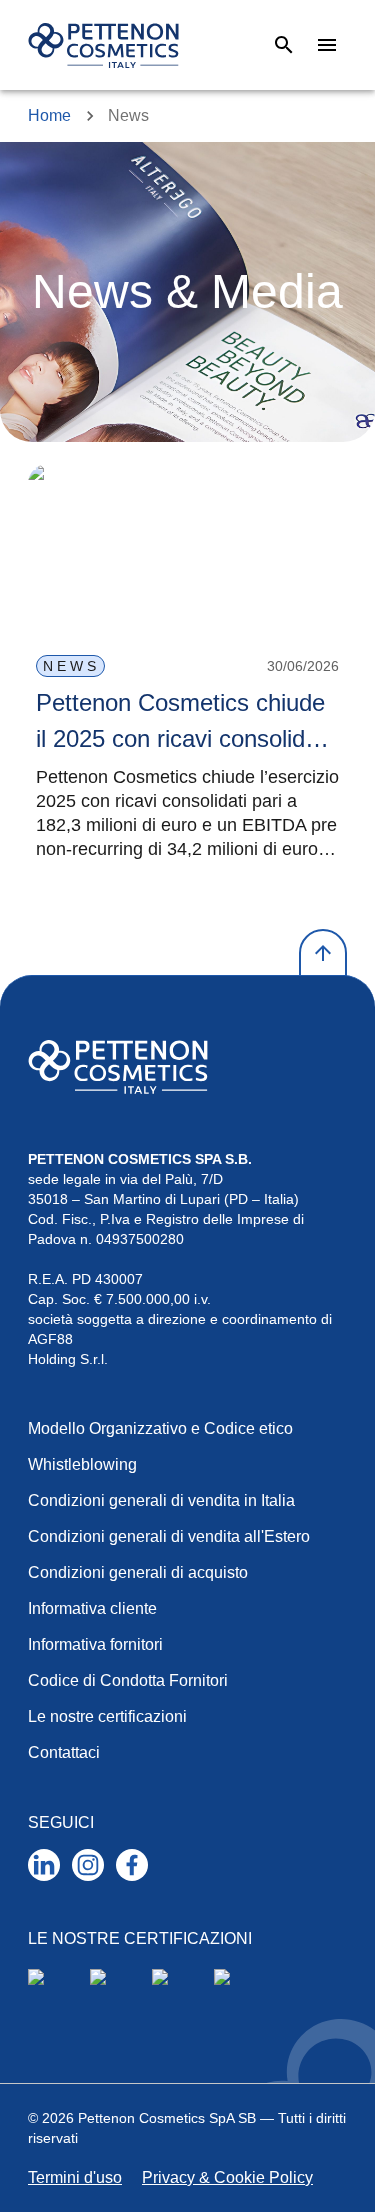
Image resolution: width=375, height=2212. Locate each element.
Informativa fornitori (95, 1644)
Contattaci (64, 1752)
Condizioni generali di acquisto (138, 1572)
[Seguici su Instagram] (88, 1865)
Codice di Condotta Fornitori (128, 1680)
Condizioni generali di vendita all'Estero (169, 1536)
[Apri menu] (327, 45)
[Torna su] (323, 953)
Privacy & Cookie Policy (227, 2177)
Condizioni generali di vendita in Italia (161, 1500)
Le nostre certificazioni (107, 1716)
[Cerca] (284, 45)
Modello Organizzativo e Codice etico (160, 1428)
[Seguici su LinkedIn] (44, 1865)
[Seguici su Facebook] (132, 1865)
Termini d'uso (75, 2177)
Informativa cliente (92, 1608)
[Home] (103, 45)
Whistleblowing (82, 1464)
